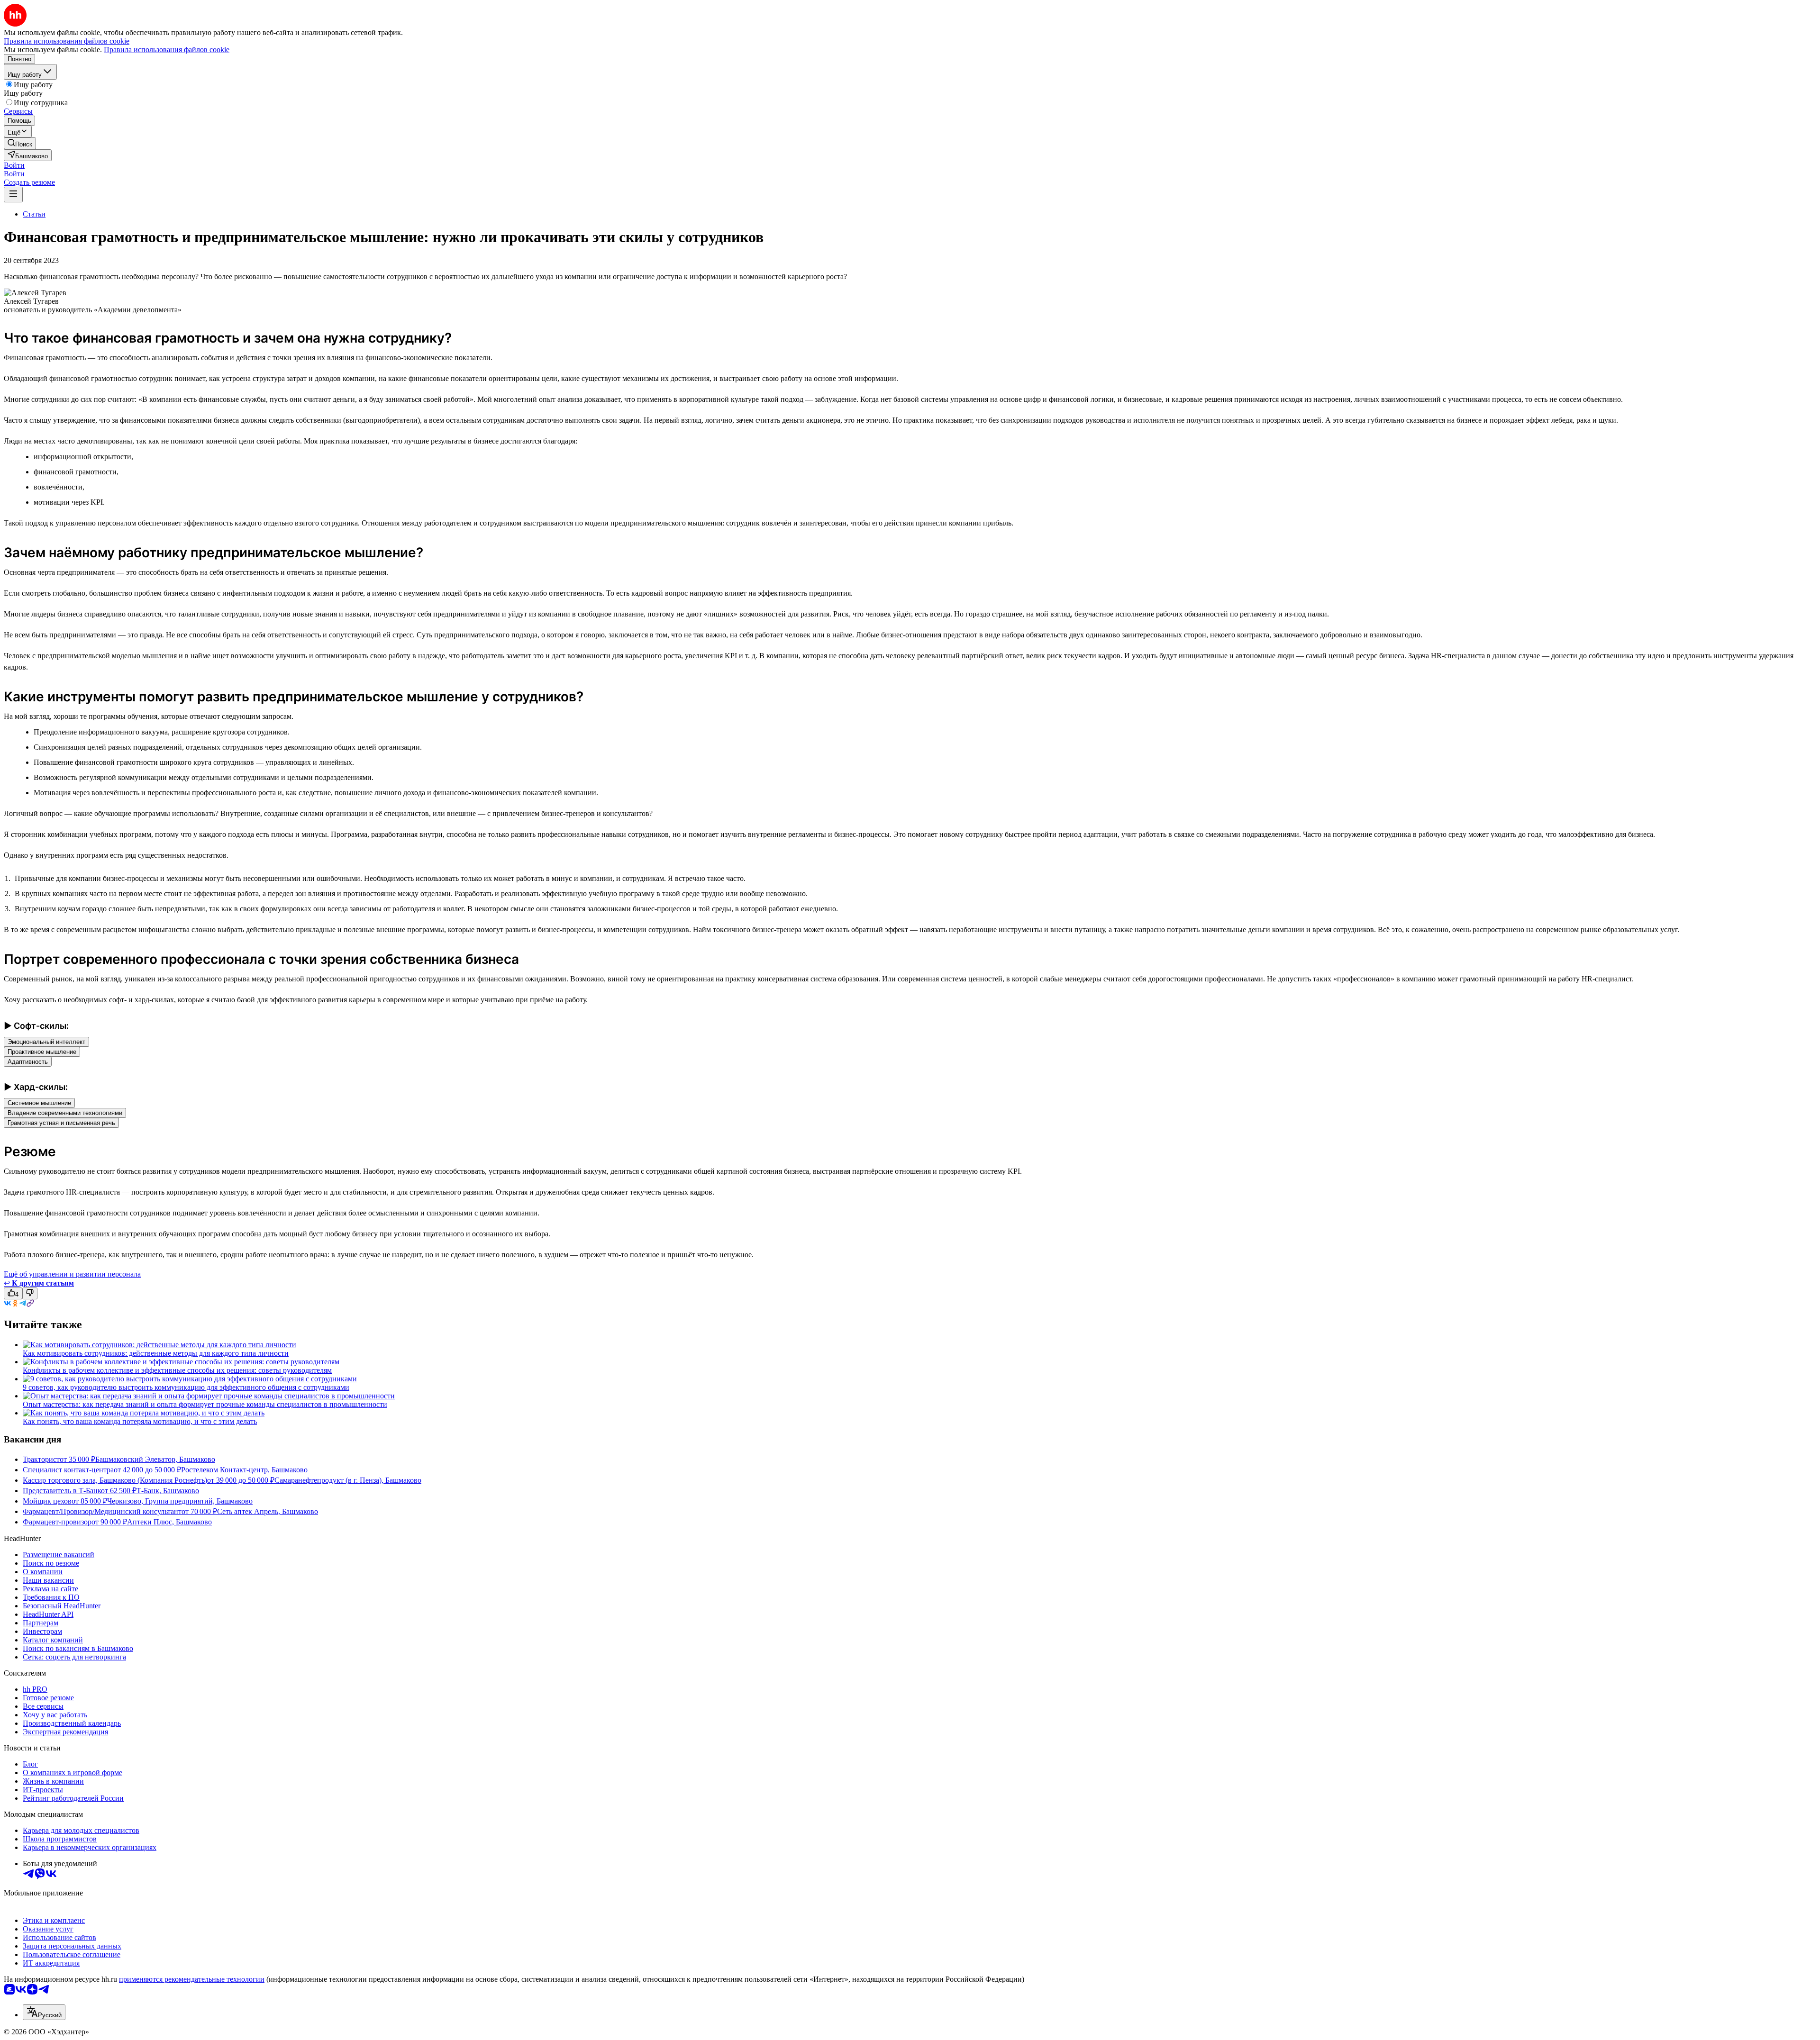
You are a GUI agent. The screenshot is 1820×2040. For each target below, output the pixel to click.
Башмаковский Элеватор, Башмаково (155, 1459)
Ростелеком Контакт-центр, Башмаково (244, 1470)
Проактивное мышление (42, 1052)
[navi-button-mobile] (13, 195)
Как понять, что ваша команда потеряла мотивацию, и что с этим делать (140, 1421)
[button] (14, 165)
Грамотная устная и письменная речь (61, 1123)
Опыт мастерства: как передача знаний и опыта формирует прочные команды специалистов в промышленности (205, 1404)
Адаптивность (28, 1062)
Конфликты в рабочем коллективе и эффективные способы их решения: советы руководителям (177, 1370)
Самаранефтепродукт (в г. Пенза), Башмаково (348, 1480)
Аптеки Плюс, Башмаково (169, 1522)
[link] (20, 143)
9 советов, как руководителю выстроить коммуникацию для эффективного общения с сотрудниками (186, 1387)
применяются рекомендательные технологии (192, 1979)
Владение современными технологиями (65, 1113)
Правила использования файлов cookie (167, 50)
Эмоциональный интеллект (46, 1042)
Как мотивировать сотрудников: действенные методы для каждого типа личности (156, 1353)
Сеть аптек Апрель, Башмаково (268, 1511)
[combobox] (44, 2012)
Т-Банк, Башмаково (168, 1491)
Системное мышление (39, 1103)
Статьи (34, 214)
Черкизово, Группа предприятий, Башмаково (180, 1501)
